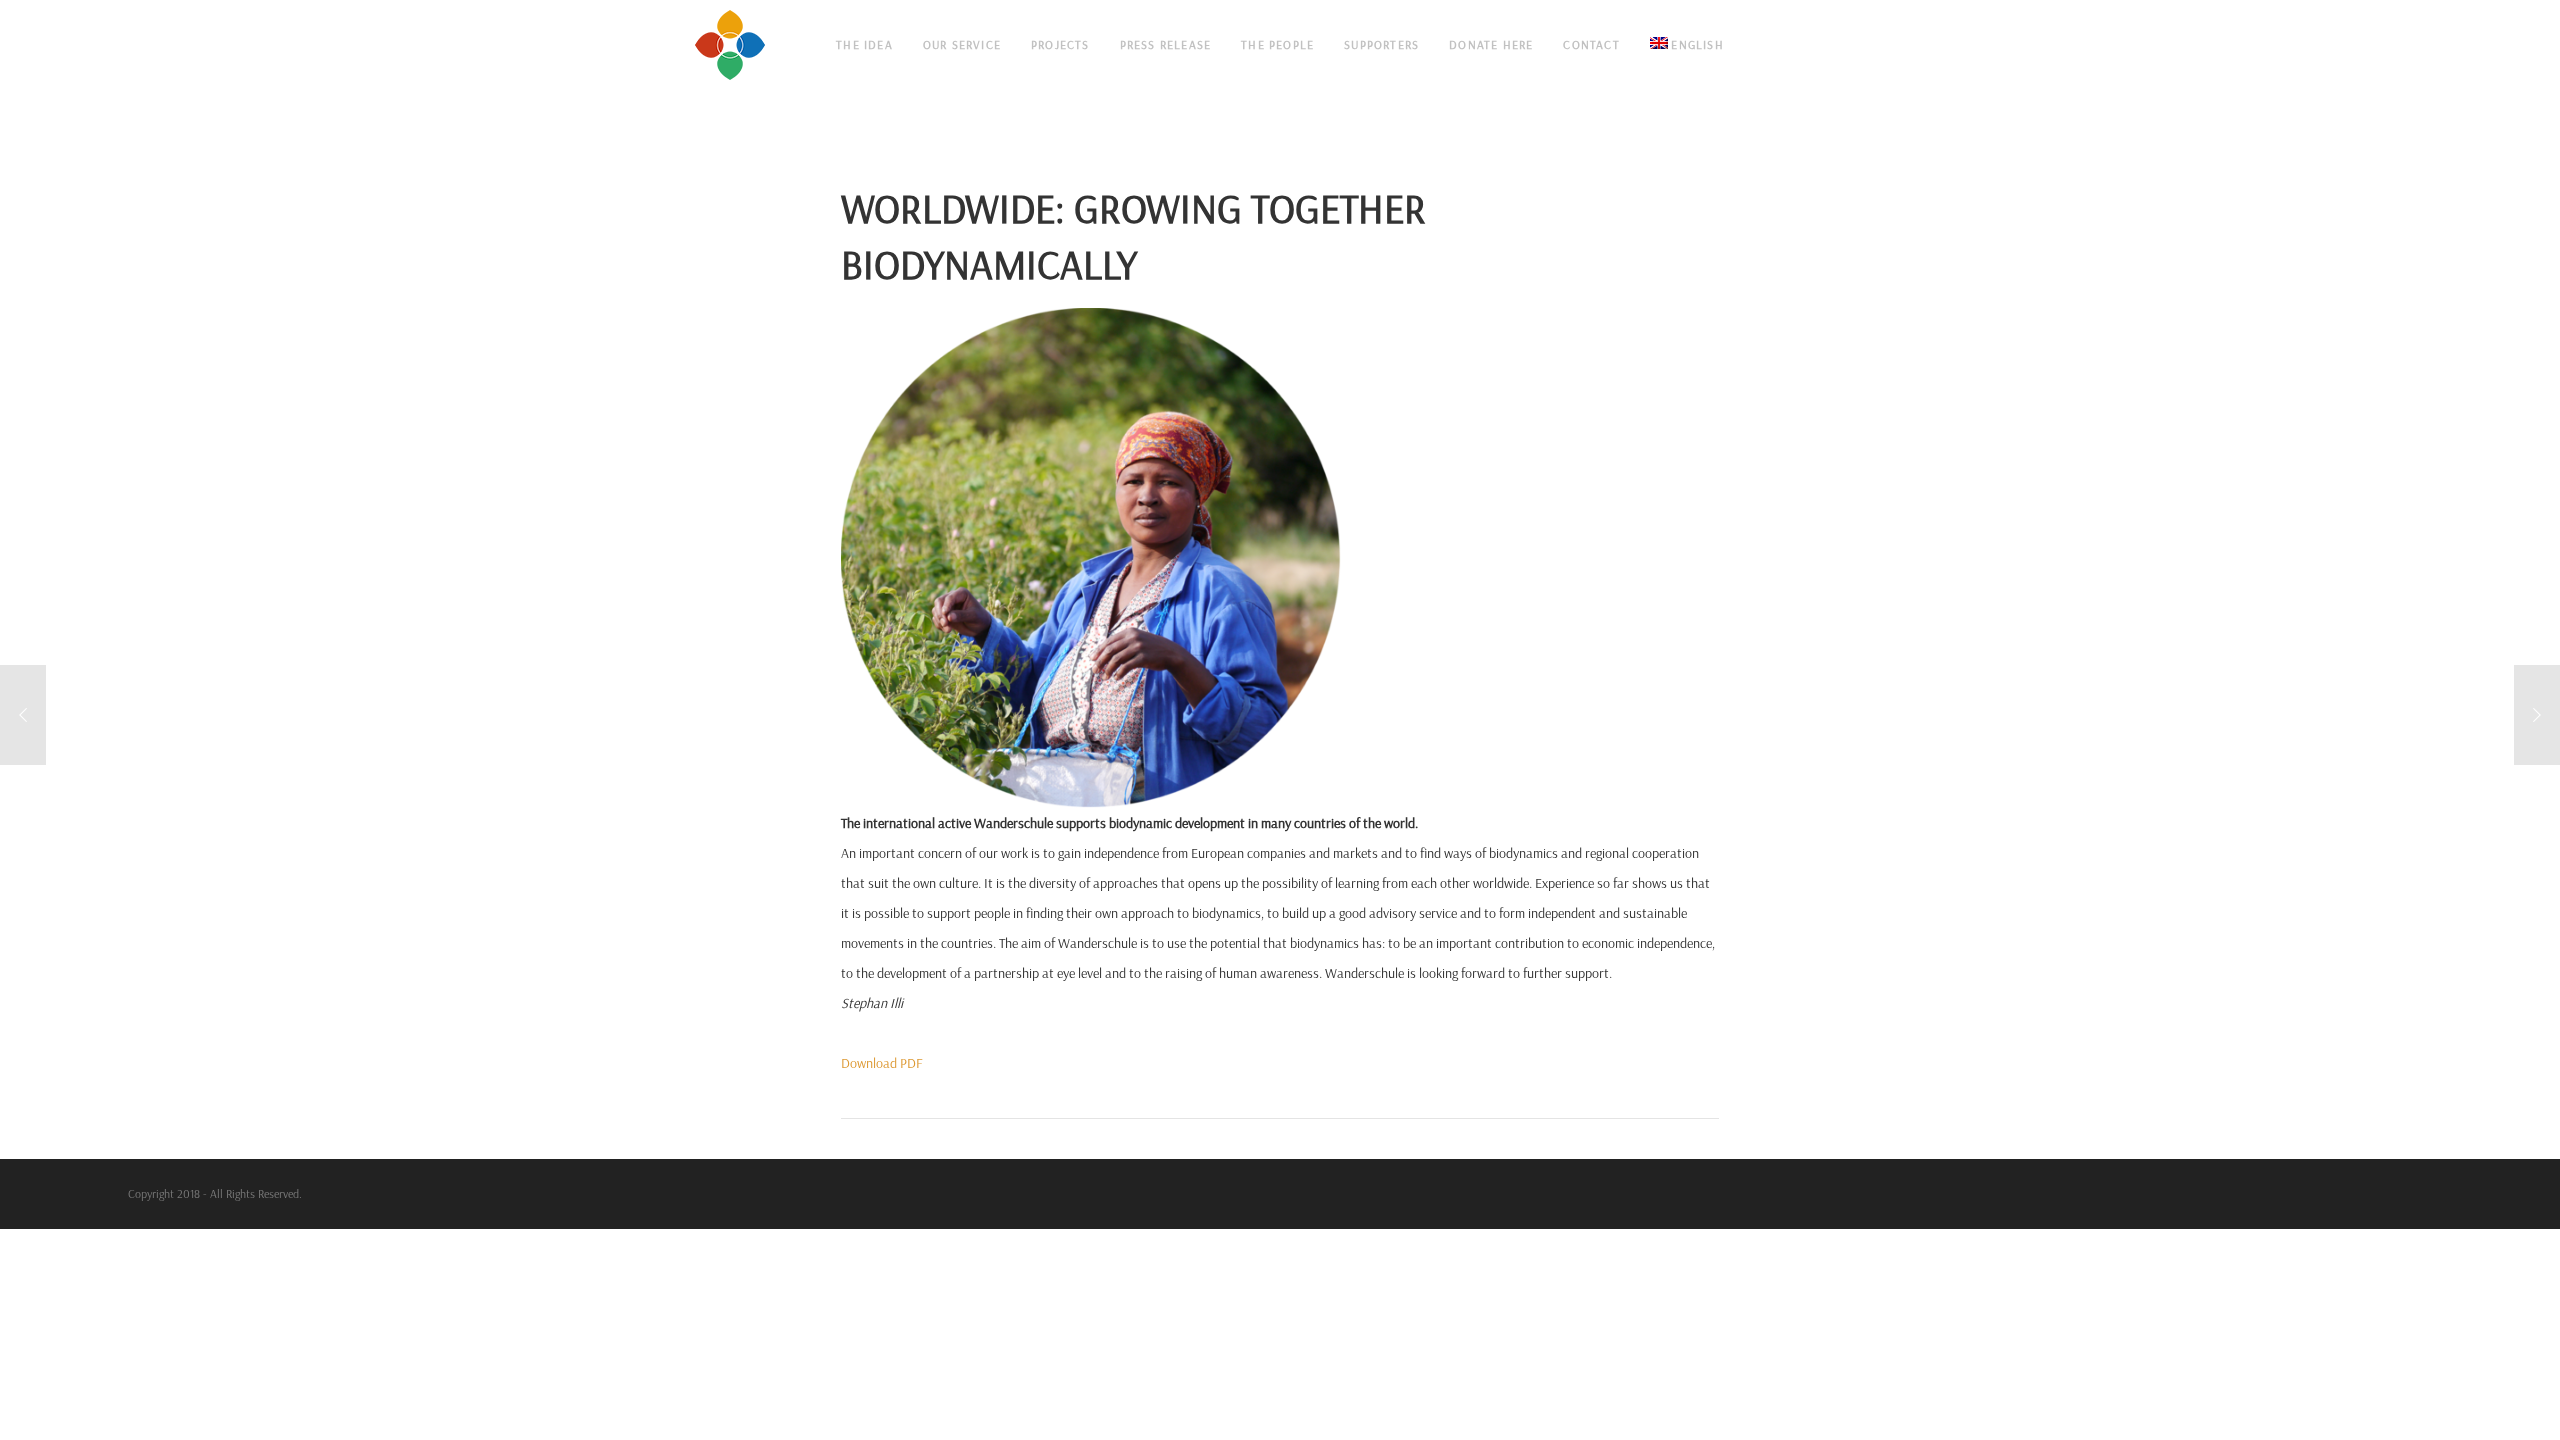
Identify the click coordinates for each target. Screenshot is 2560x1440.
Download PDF (882, 1063)
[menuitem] (1687, 45)
